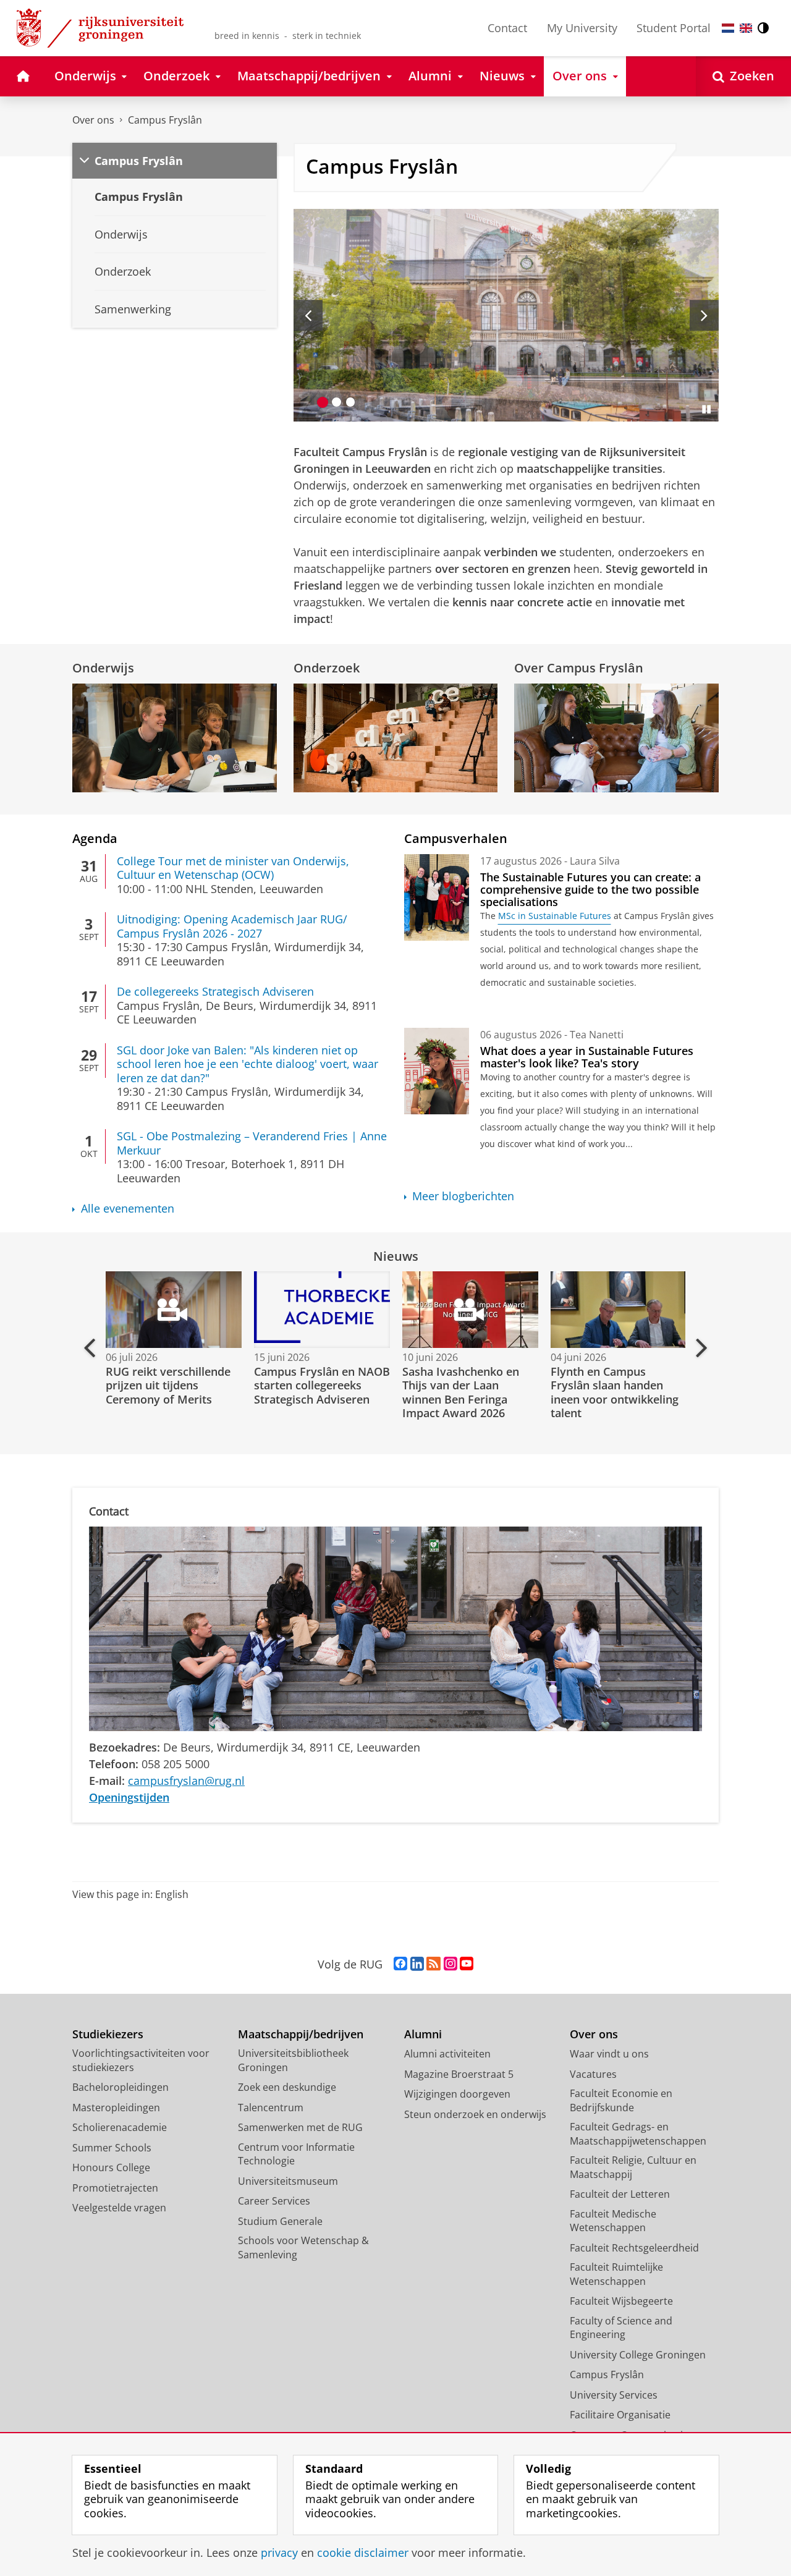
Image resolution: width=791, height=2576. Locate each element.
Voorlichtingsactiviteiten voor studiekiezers (141, 2060)
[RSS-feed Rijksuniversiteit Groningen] (434, 1964)
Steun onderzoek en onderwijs (475, 2114)
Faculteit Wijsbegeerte (621, 2301)
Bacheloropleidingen (121, 2087)
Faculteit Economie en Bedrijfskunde (621, 2100)
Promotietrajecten (115, 2188)
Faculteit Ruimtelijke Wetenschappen (616, 2274)
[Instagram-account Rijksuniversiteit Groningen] (450, 1964)
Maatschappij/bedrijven (301, 2034)
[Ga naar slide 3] (351, 402)
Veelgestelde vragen (119, 2208)
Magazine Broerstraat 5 (459, 2074)
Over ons (93, 120)
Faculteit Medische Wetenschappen (613, 2221)
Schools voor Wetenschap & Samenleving (303, 2248)
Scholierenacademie (120, 2127)
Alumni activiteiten (447, 2054)
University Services (614, 2395)
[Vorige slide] (308, 315)
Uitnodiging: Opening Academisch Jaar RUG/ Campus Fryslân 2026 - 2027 (232, 926)
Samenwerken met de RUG (300, 2127)
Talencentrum (271, 2108)
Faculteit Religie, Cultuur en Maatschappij (633, 2167)
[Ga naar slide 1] (323, 402)
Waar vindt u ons (609, 2054)
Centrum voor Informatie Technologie (296, 2154)
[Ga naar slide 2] (336, 402)
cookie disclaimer (363, 2553)
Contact (507, 28)
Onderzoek (327, 668)
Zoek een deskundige (287, 2087)
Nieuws (396, 1256)
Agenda (95, 838)
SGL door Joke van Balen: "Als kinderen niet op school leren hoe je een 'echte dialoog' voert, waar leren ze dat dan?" (247, 1064)
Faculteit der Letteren (620, 2194)
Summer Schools (112, 2148)
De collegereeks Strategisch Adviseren (215, 992)
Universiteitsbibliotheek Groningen (293, 2060)
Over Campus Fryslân (579, 668)
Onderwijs (103, 668)
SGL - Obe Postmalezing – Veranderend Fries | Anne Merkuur (252, 1143)
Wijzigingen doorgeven (457, 2094)
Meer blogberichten (463, 1196)
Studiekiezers (108, 2034)
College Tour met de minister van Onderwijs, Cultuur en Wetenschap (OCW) (233, 868)
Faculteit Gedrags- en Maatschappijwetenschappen (638, 2134)
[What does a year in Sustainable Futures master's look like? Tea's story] (437, 1071)
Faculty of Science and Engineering (621, 2328)
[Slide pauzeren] (706, 409)
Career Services (274, 2201)
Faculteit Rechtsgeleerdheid (634, 2248)
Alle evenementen (128, 1209)
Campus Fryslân (165, 120)
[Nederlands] (728, 28)
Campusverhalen (456, 838)
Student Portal (674, 28)
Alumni (423, 2034)
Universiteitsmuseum (288, 2181)
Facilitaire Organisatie (620, 2415)
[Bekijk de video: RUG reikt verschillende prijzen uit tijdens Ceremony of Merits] (172, 1310)
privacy (279, 2553)
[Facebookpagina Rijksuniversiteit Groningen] (400, 1964)
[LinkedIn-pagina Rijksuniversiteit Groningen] (417, 1964)
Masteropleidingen (116, 2108)
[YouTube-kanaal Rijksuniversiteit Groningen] (467, 1964)
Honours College (111, 2167)
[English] (746, 28)
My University (582, 28)
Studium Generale (280, 2221)
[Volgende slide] (704, 315)
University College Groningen (638, 2355)
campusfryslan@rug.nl (186, 1781)
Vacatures (593, 2074)
